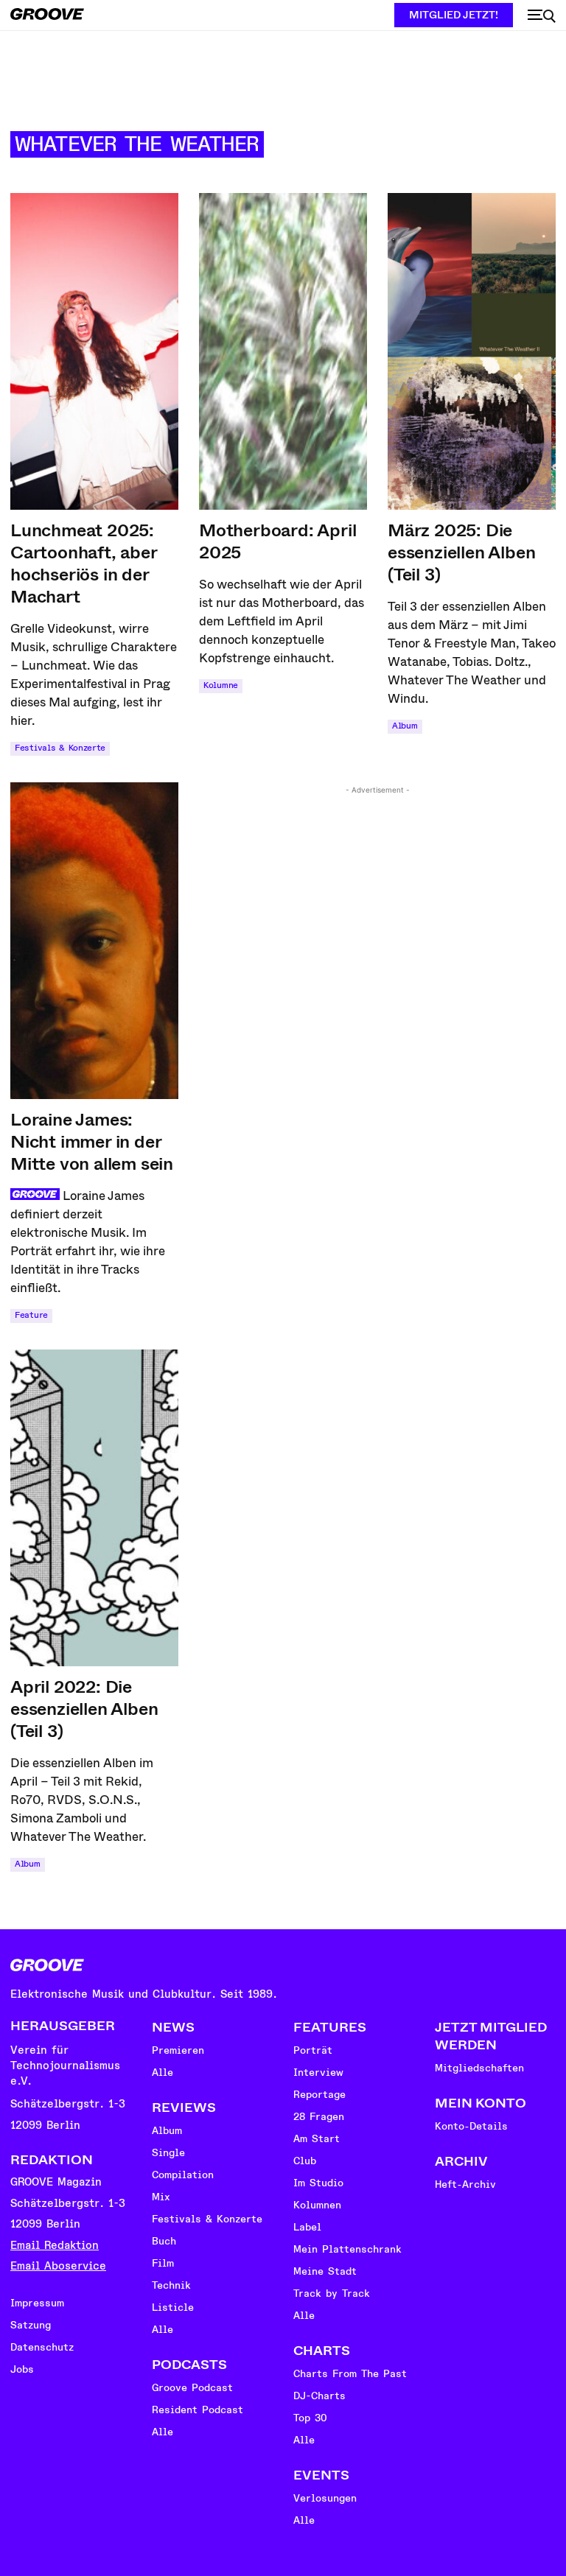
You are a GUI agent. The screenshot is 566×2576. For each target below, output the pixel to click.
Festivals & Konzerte (60, 748)
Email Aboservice (58, 2266)
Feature (31, 1315)
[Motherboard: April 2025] (283, 351)
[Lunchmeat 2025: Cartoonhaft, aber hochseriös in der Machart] (94, 351)
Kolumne (221, 685)
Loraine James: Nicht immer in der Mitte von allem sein (92, 1142)
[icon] (542, 16)
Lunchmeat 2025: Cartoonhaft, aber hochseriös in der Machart (84, 564)
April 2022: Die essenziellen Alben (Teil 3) (84, 1709)
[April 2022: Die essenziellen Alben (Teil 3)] (94, 1508)
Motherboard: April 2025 (277, 541)
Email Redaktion (55, 2246)
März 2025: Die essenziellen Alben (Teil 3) (461, 552)
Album (405, 726)
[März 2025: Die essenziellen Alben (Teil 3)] (472, 351)
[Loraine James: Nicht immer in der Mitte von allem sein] (94, 941)
